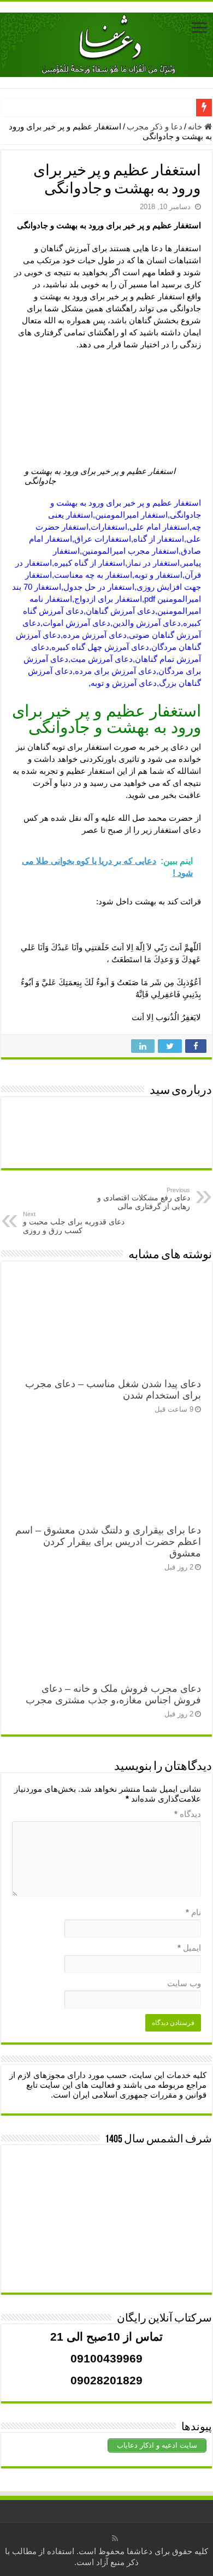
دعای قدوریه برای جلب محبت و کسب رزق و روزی (74, 1223)
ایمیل (189, 1948)
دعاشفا (140, 2551)
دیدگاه (188, 1814)
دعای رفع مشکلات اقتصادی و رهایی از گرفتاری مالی (144, 1199)
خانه (196, 126)
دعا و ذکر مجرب (155, 126)
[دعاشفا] (106, 43)
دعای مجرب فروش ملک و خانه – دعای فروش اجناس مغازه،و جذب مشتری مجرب (113, 1694)
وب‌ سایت (184, 1983)
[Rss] (115, 2538)
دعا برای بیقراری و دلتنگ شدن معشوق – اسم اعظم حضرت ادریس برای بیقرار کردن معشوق (108, 1542)
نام (193, 1912)
